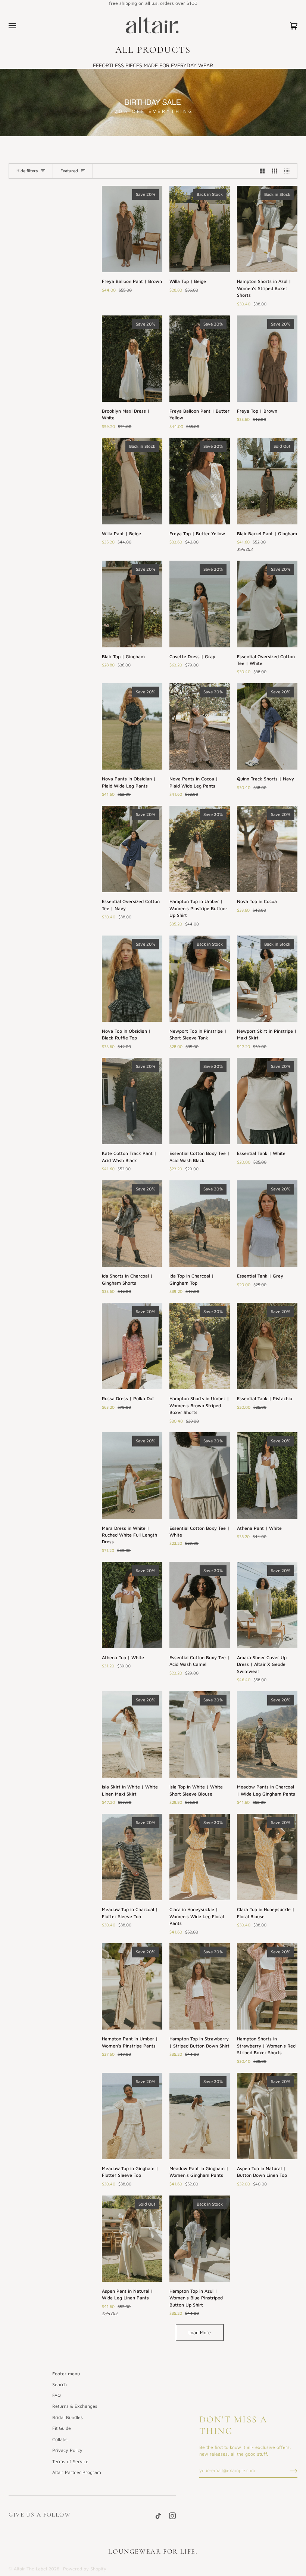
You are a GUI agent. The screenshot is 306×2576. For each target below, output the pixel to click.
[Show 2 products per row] (262, 171)
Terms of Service (70, 2461)
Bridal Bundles (68, 2417)
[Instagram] (172, 2516)
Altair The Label (30, 2569)
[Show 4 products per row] (289, 171)
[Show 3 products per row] (274, 171)
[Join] (288, 2470)
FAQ (57, 2395)
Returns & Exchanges (75, 2406)
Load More (200, 2332)
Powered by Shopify (85, 2569)
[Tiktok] (158, 2516)
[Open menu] (20, 26)
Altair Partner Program (77, 2472)
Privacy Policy (67, 2450)
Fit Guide (62, 2428)
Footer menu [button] (66, 2374)
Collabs (60, 2439)
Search (60, 2384)
